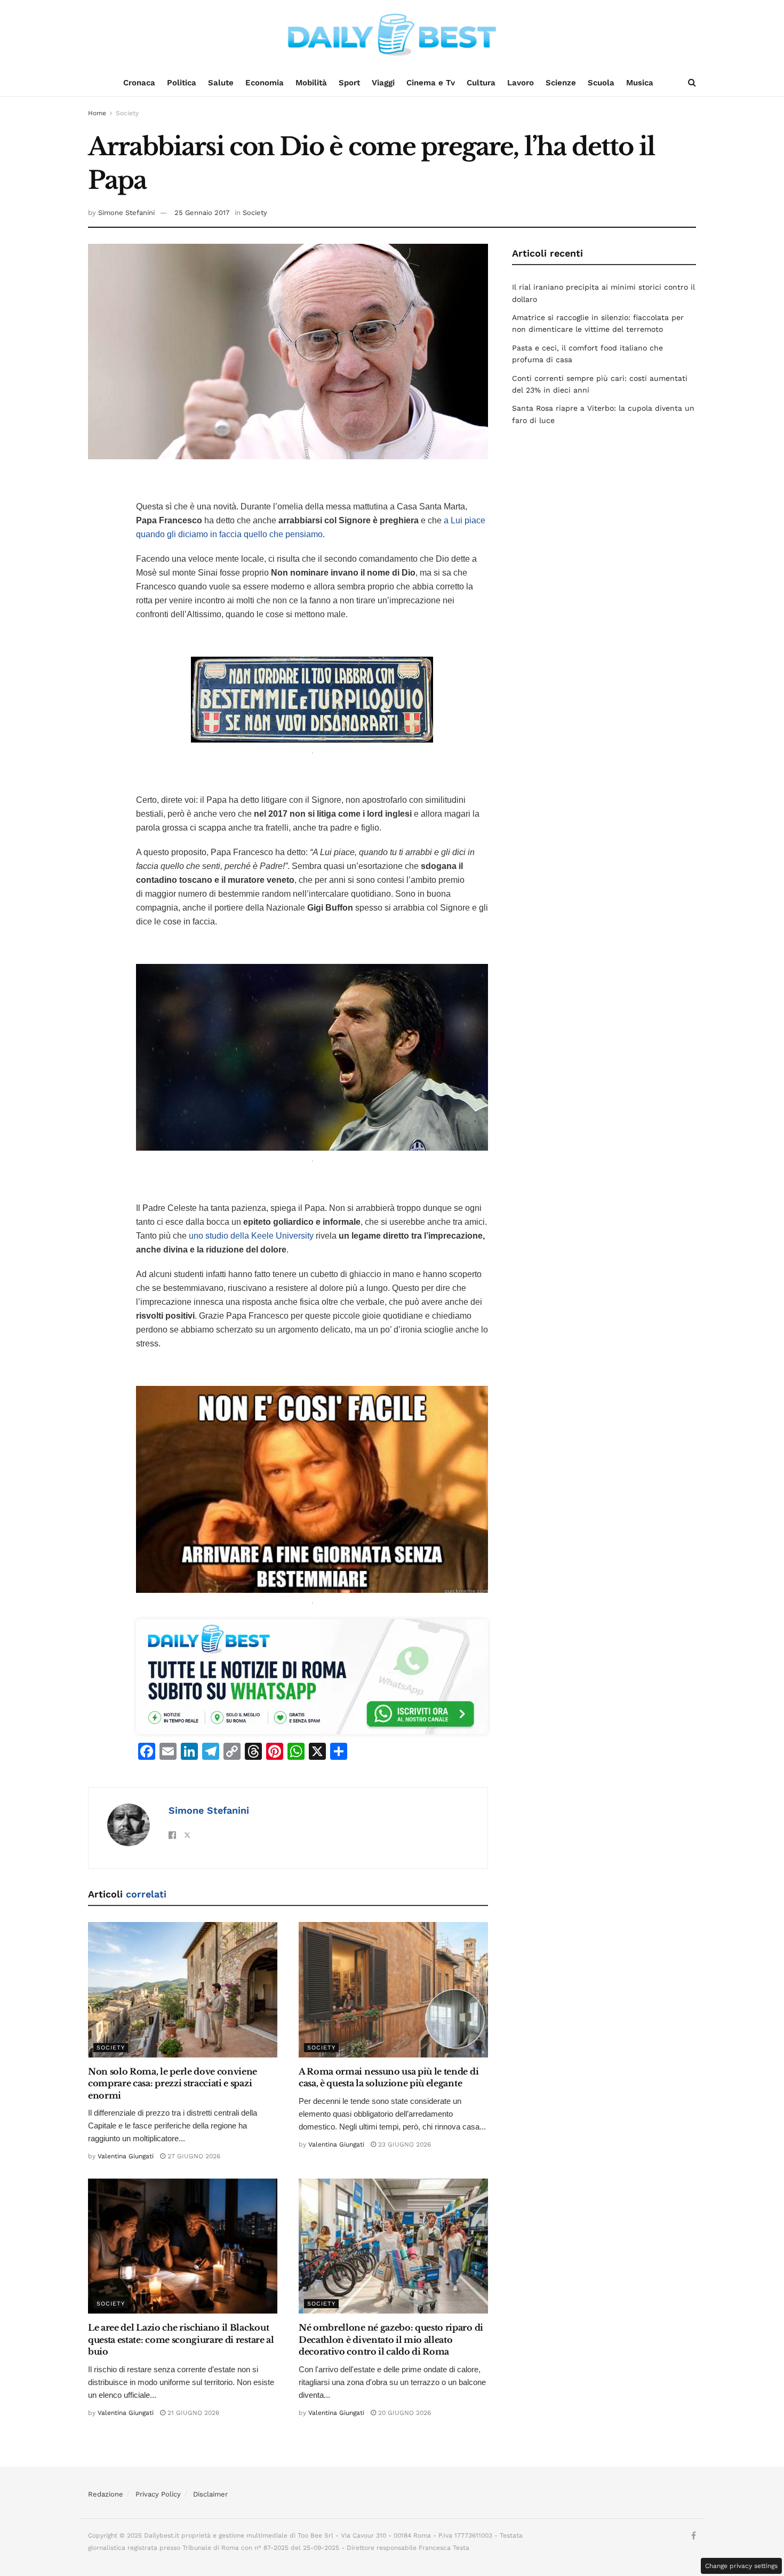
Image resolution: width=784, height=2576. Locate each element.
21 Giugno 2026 (192, 2413)
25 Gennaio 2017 (202, 213)
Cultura (481, 83)
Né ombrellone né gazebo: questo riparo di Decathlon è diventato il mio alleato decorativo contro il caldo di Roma (391, 2339)
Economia (265, 83)
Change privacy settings (741, 2566)
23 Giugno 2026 (403, 2144)
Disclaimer (210, 2494)
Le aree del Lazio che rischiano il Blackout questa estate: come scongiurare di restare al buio (181, 2339)
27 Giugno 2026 (193, 2156)
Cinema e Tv (431, 83)
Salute (221, 83)
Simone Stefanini (126, 213)
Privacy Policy (158, 2494)
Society (127, 113)
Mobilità (311, 83)
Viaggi (383, 83)
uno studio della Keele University (251, 1236)
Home (97, 113)
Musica (640, 83)
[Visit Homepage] (392, 35)
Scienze (561, 83)
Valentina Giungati (126, 2156)
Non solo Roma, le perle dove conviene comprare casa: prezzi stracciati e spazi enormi (173, 2083)
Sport (349, 83)
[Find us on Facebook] (694, 2536)
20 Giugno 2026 (403, 2413)
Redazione (106, 2494)
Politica (182, 83)
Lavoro (521, 83)
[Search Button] (692, 83)
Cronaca (139, 83)
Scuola (601, 83)
